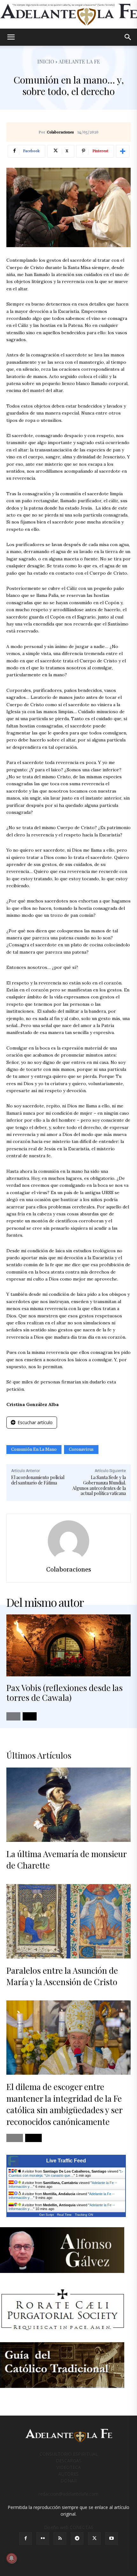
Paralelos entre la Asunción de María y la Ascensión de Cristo (62, 1976)
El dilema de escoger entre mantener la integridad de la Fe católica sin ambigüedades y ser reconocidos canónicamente (64, 2104)
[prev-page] (13, 1716)
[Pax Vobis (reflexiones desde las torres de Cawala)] (68, 1645)
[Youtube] (112, 2539)
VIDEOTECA (69, 2467)
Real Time (64, 2215)
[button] (11, 37)
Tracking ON (84, 2215)
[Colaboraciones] (68, 1541)
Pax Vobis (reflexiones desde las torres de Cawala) (65, 1693)
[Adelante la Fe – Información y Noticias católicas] (68, 15)
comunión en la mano (34, 1450)
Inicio (46, 61)
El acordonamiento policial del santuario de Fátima (38, 1480)
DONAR (69, 2481)
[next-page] (30, 1716)
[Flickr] (43, 2539)
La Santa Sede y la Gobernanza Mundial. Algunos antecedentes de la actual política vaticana (99, 1485)
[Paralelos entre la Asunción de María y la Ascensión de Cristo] (68, 1921)
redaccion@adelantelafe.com (68, 2494)
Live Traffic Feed (66, 2161)
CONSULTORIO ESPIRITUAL (69, 2454)
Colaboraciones (60, 132)
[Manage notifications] (11, 2558)
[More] (123, 151)
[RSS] (60, 2539)
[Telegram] (77, 2539)
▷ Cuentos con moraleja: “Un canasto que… (66, 2173)
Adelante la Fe (79, 61)
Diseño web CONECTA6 (69, 2527)
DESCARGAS (69, 2461)
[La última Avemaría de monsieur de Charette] (68, 1805)
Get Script (47, 2215)
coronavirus (81, 1450)
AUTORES (68, 2474)
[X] (94, 2539)
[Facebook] (25, 2539)
